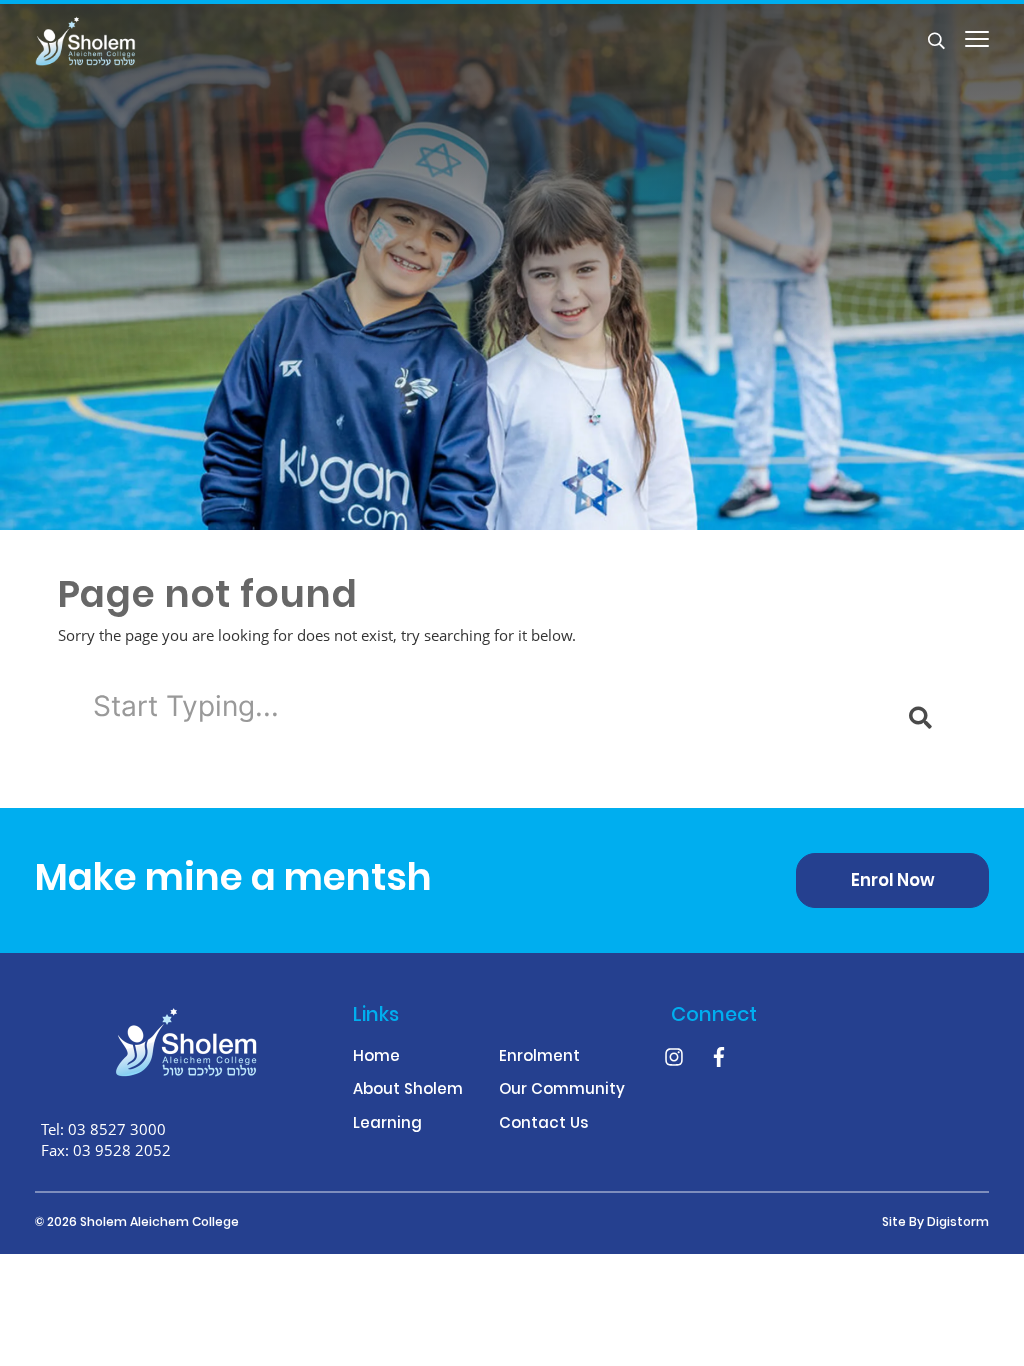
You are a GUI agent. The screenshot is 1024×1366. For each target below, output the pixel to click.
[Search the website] (936, 40)
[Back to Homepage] (119, 41)
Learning (387, 1125)
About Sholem (408, 1091)
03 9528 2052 (122, 1150)
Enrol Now (893, 882)
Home (376, 1058)
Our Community (562, 1091)
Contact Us (543, 1125)
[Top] (186, 1042)
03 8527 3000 (117, 1129)
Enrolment (539, 1058)
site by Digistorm (935, 1223)
